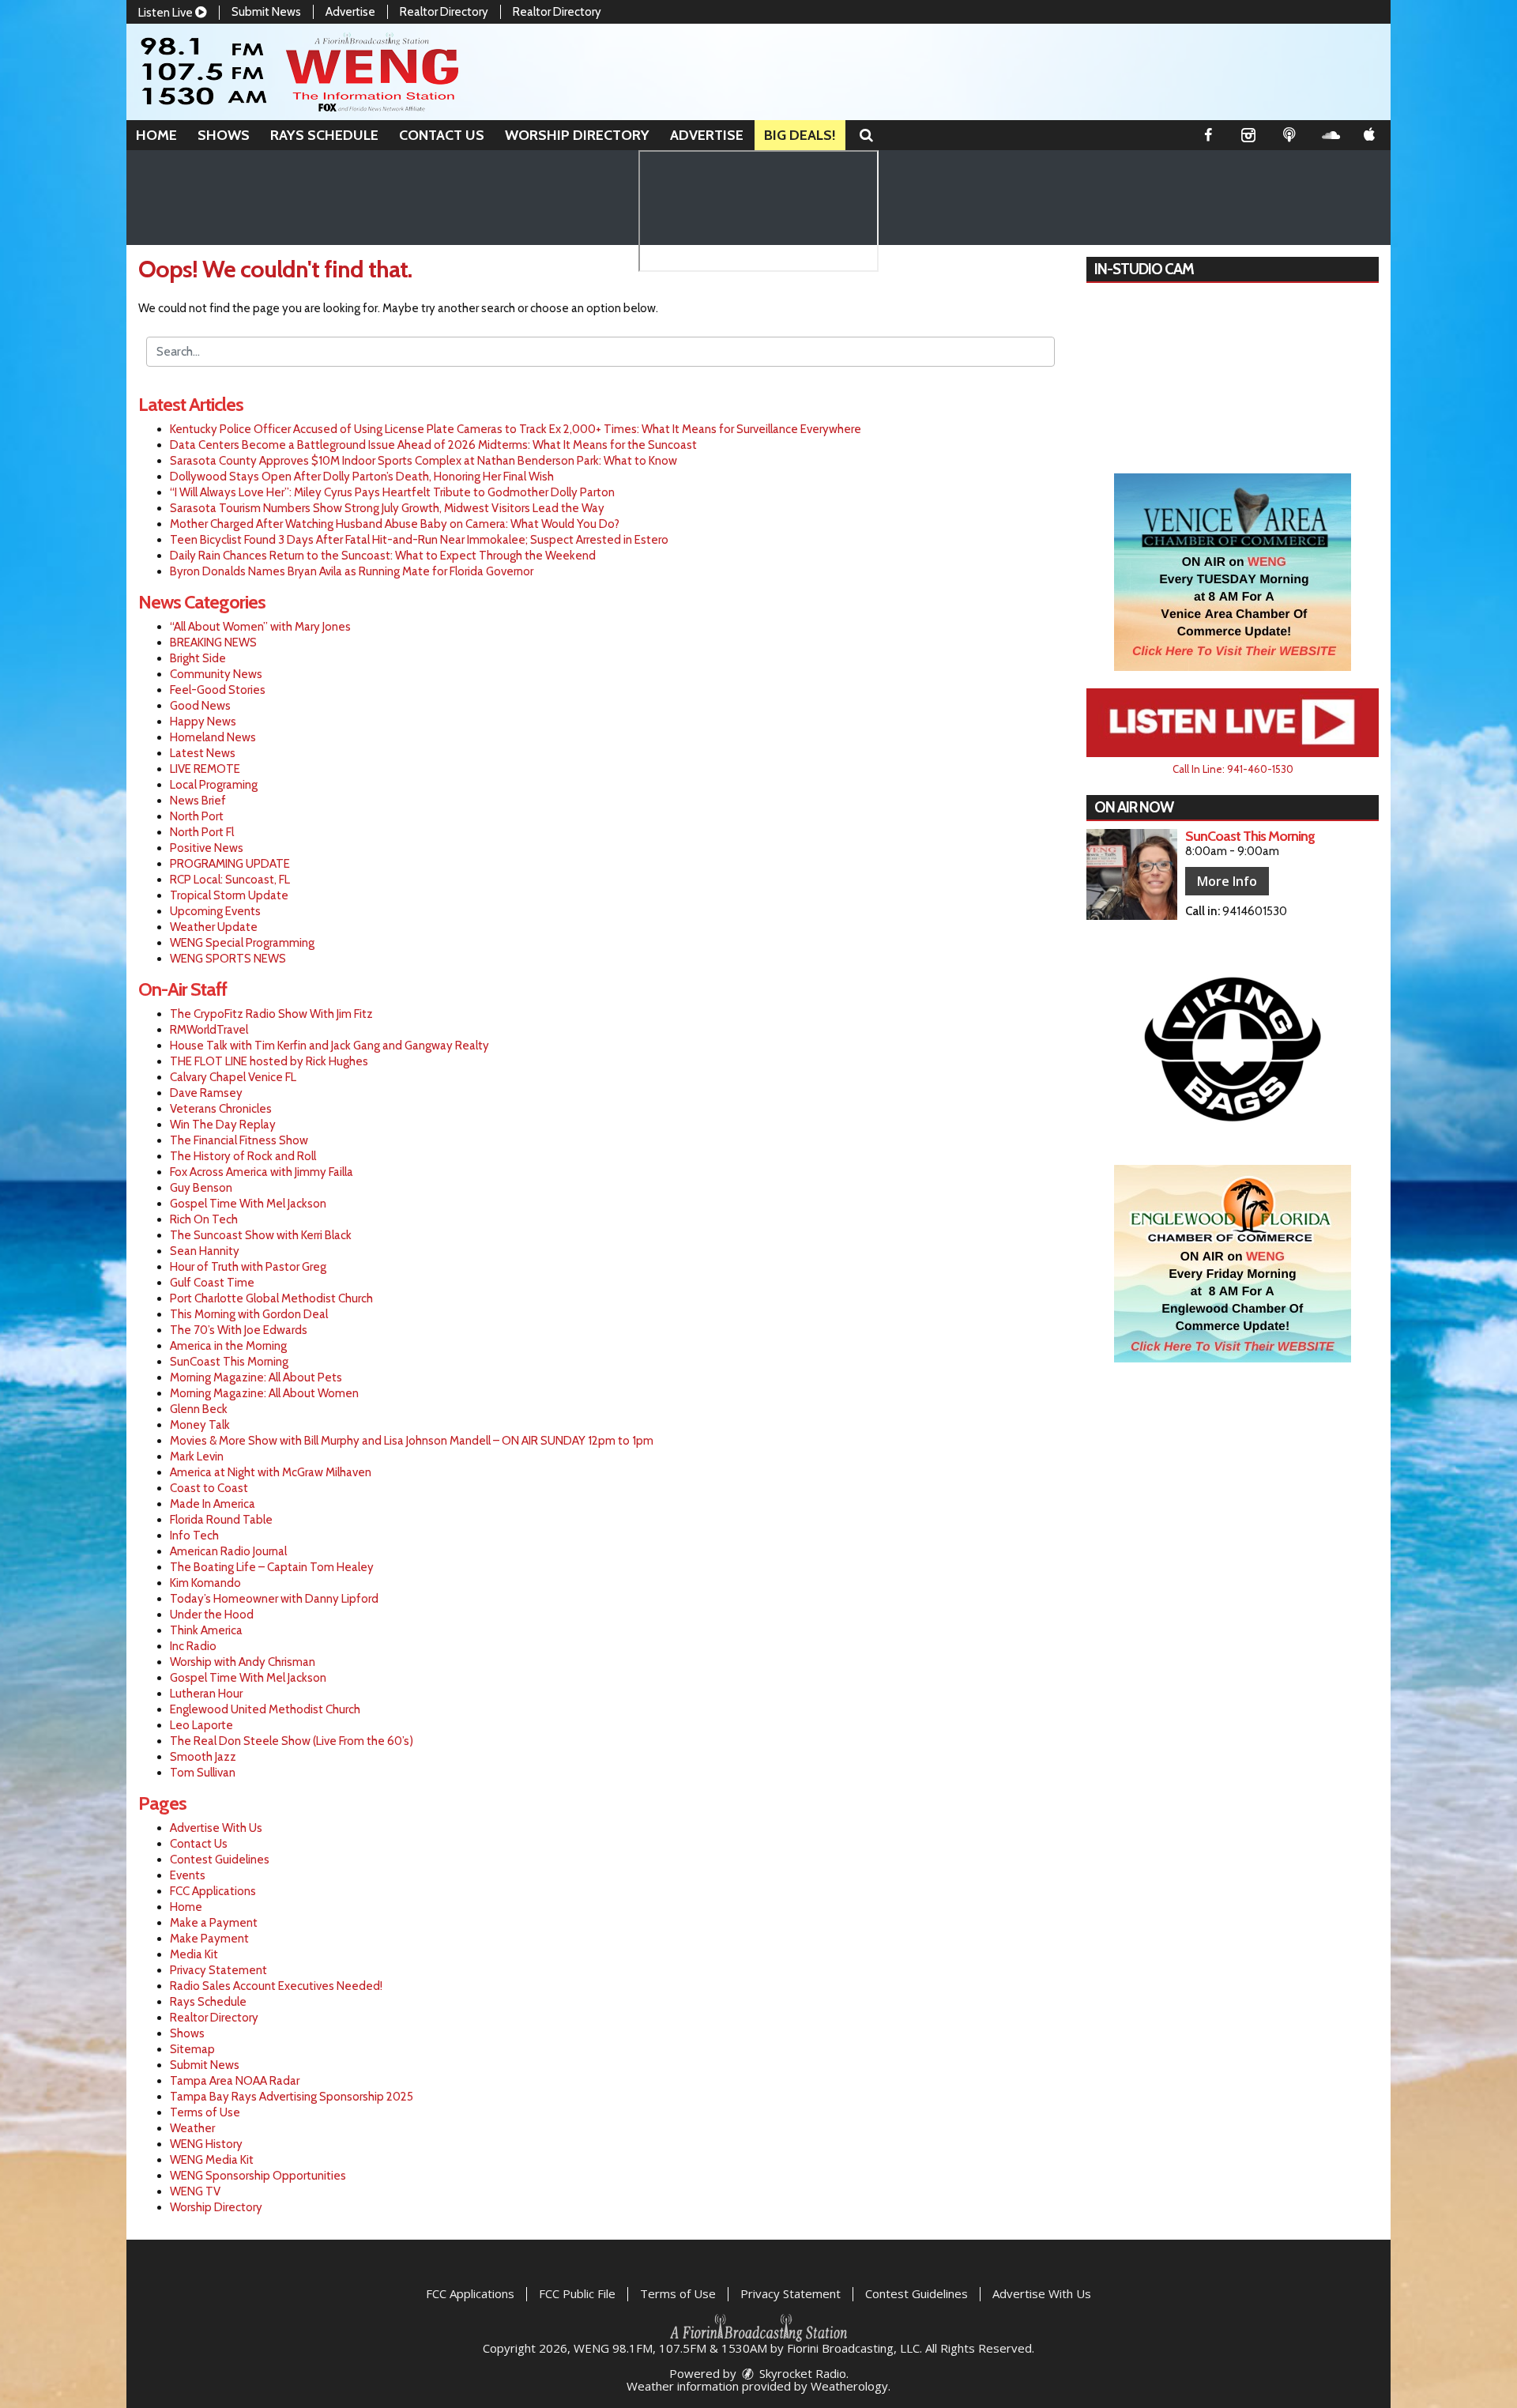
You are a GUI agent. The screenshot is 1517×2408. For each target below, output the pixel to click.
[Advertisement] (1233, 572)
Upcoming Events (215, 911)
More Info (1227, 881)
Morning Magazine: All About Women (264, 1393)
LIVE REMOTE (205, 769)
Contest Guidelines (220, 1860)
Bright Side (198, 658)
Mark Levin (197, 1456)
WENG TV (195, 2191)
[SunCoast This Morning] (1132, 874)
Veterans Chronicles (221, 1109)
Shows (224, 135)
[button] (866, 135)
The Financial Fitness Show (239, 1140)
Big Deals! (800, 135)
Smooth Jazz (203, 1757)
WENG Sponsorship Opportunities (258, 2176)
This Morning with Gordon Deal (249, 1314)
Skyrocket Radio (801, 2373)
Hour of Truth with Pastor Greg (248, 1267)
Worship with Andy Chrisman (243, 1662)
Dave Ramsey (206, 1093)
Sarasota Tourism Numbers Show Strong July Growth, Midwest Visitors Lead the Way (387, 508)
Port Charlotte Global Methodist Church (271, 1298)
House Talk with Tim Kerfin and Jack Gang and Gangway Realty (329, 1046)
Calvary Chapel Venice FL (233, 1077)
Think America (206, 1630)
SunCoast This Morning (229, 1362)
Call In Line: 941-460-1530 (1233, 769)
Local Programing (214, 785)
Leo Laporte (201, 1725)
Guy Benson (201, 1188)
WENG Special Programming (242, 943)
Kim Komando (205, 1583)
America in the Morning (228, 1346)
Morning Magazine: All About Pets (256, 1377)
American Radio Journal (228, 1551)
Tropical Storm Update (229, 895)
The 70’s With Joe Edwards (239, 1330)
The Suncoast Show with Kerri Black (261, 1235)
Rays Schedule (324, 135)
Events (188, 1875)
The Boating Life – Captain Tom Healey (272, 1567)
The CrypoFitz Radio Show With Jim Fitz (271, 1014)
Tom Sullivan (203, 1773)
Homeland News (213, 737)
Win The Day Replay (223, 1125)
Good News (200, 706)
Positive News (207, 848)
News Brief (198, 801)
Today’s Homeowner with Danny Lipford (274, 1599)
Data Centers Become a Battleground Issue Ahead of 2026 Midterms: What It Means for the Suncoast (433, 445)
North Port (197, 816)
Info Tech (194, 1536)
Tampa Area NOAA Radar (235, 2081)
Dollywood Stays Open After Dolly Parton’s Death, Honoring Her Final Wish (362, 477)
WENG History (206, 2144)
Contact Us (442, 135)
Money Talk (200, 1425)
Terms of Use (205, 2112)
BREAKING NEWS (213, 643)
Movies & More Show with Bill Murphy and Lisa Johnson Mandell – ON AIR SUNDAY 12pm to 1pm (412, 1441)
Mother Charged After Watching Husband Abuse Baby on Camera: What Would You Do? (395, 524)
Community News (216, 674)
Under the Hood (212, 1615)
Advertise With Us (216, 1828)
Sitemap (192, 2049)
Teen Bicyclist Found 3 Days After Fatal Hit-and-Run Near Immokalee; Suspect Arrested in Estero (419, 540)
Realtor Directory (444, 12)
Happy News (203, 722)
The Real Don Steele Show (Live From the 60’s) (292, 1741)
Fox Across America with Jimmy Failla (262, 1172)
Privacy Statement (218, 1970)
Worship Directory (577, 135)
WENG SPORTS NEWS (228, 959)
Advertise (350, 12)
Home (156, 135)
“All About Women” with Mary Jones (260, 627)
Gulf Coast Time (212, 1283)
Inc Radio (193, 1646)
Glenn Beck (199, 1409)
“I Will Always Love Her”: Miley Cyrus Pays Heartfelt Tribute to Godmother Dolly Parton (392, 492)
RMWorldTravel (209, 1030)
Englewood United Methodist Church (265, 1709)
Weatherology (849, 2386)
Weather (192, 2128)
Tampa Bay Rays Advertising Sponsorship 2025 (292, 2097)
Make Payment (209, 1939)
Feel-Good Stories (218, 690)
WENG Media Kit (212, 2160)
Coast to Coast (209, 1488)
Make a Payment (214, 1923)
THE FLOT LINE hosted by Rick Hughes (269, 1061)
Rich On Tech (204, 1219)
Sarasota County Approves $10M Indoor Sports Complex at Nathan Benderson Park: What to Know (423, 461)
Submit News (266, 12)
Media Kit (194, 1954)
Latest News (203, 753)
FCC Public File (577, 2293)
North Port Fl (202, 832)
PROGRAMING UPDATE (230, 864)
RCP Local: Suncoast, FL (230, 880)
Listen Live (167, 13)
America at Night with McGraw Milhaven (271, 1472)
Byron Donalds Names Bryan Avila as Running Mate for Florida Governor (352, 571)
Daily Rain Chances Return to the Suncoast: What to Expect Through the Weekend (383, 556)
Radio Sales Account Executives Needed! (276, 1986)
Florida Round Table (221, 1520)
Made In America (213, 1504)
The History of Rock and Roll (243, 1156)
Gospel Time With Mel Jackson (248, 1204)
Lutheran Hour (206, 1694)
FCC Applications (213, 1891)
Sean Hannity (205, 1251)
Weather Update (214, 927)
